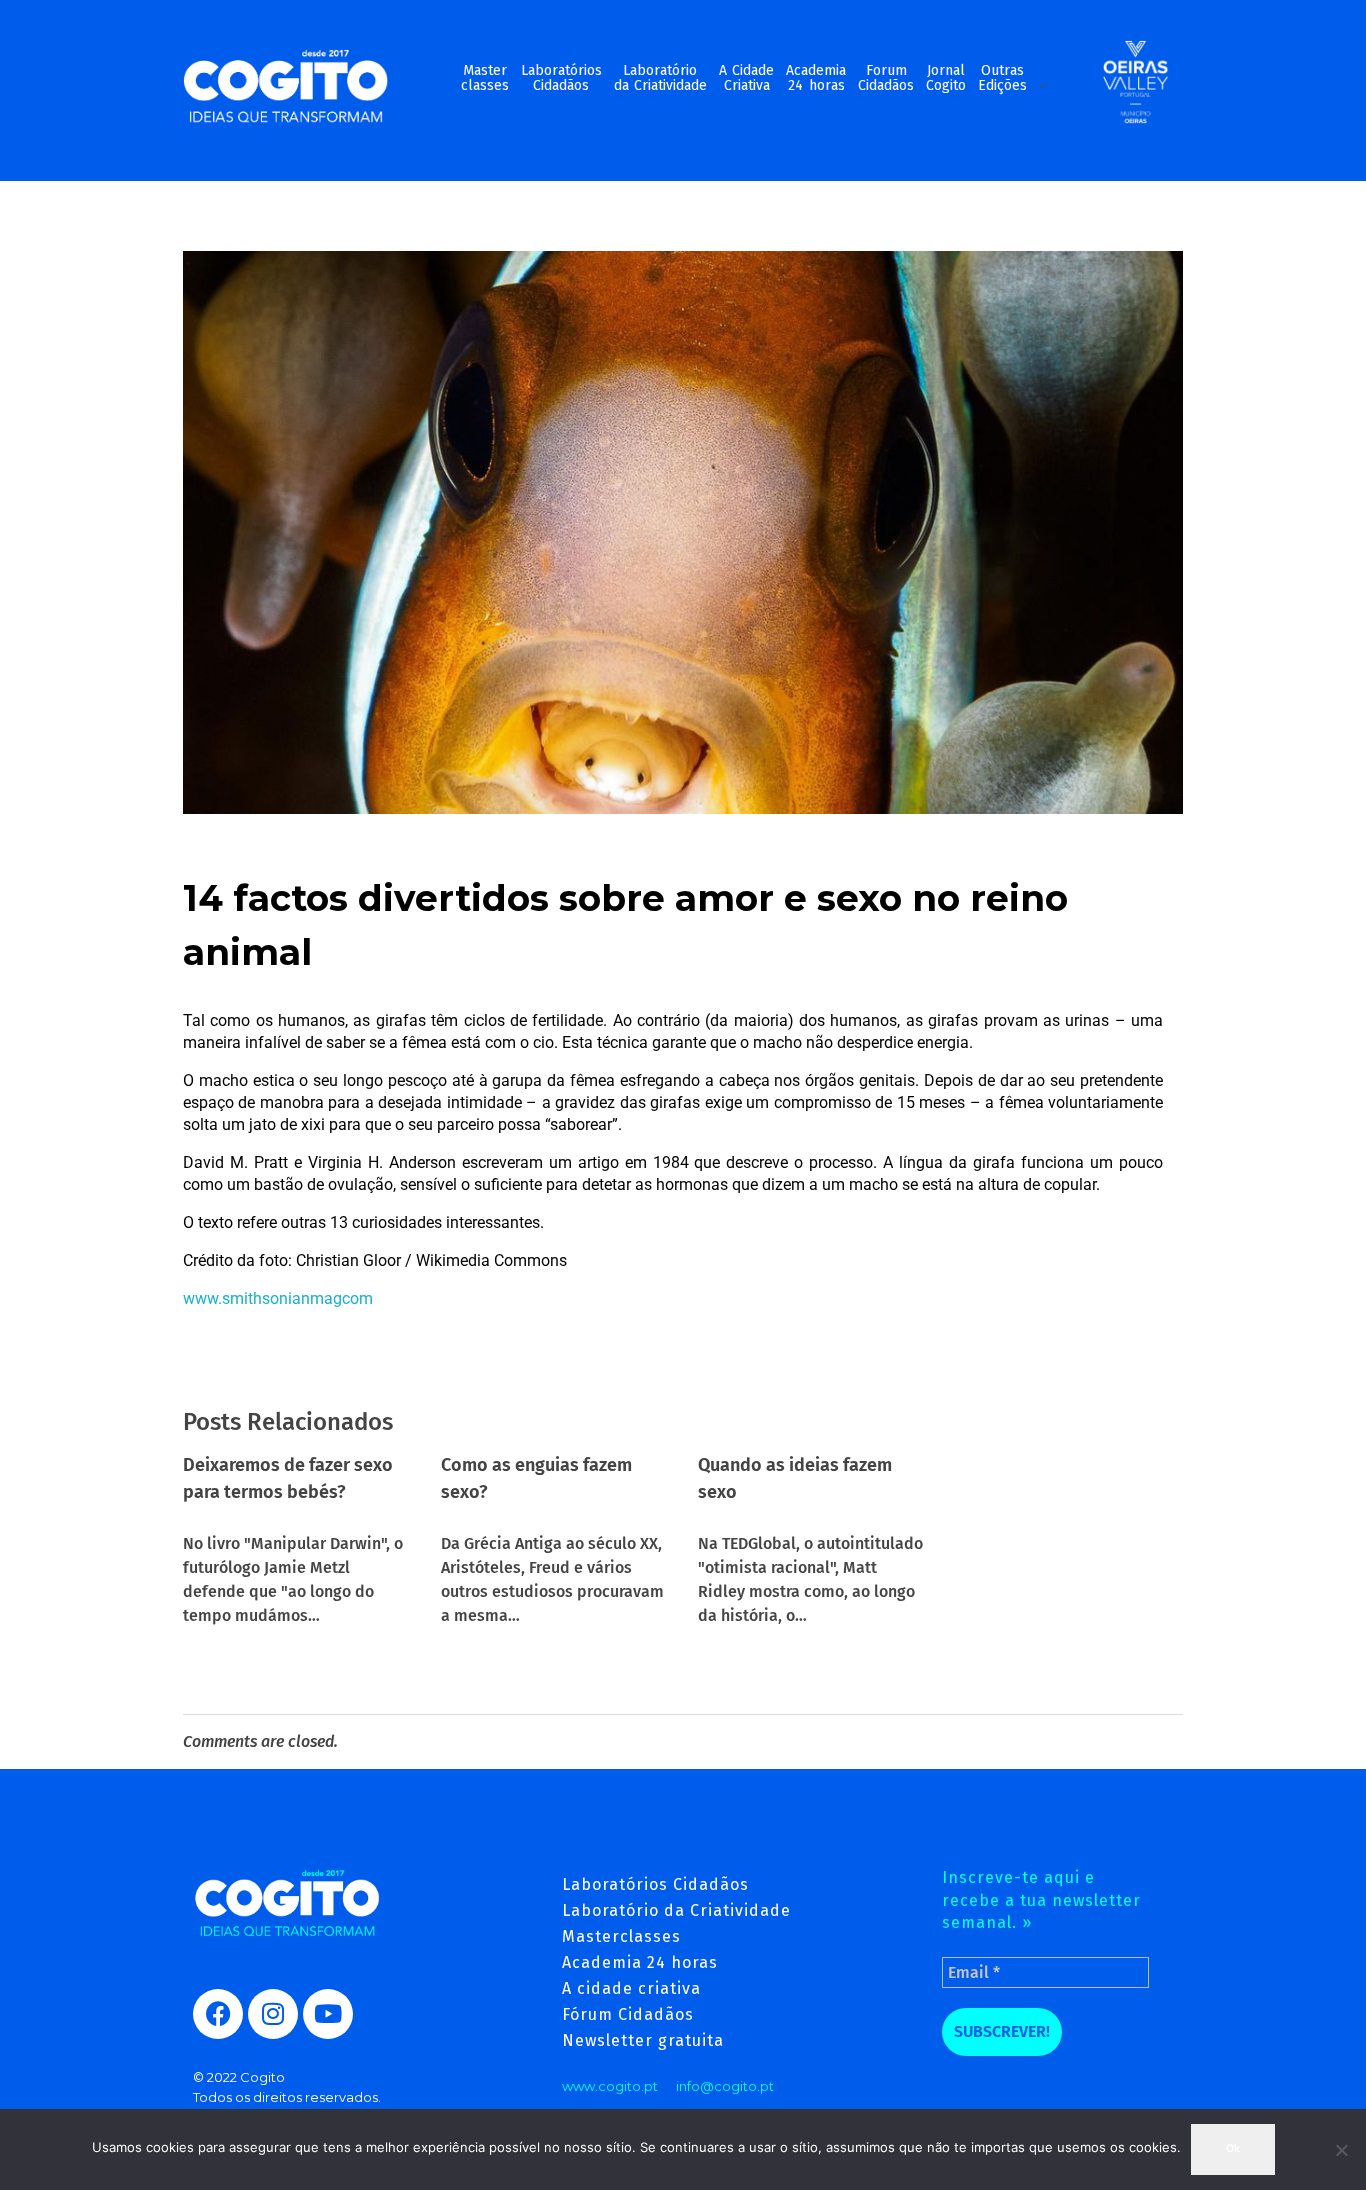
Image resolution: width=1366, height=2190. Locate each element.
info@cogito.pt (725, 2086)
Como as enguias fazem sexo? (536, 1478)
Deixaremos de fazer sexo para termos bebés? (288, 1478)
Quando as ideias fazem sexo (795, 1478)
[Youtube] (328, 2014)
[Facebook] (218, 2014)
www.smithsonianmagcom (278, 1298)
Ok (1233, 2148)
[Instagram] (273, 2014)
